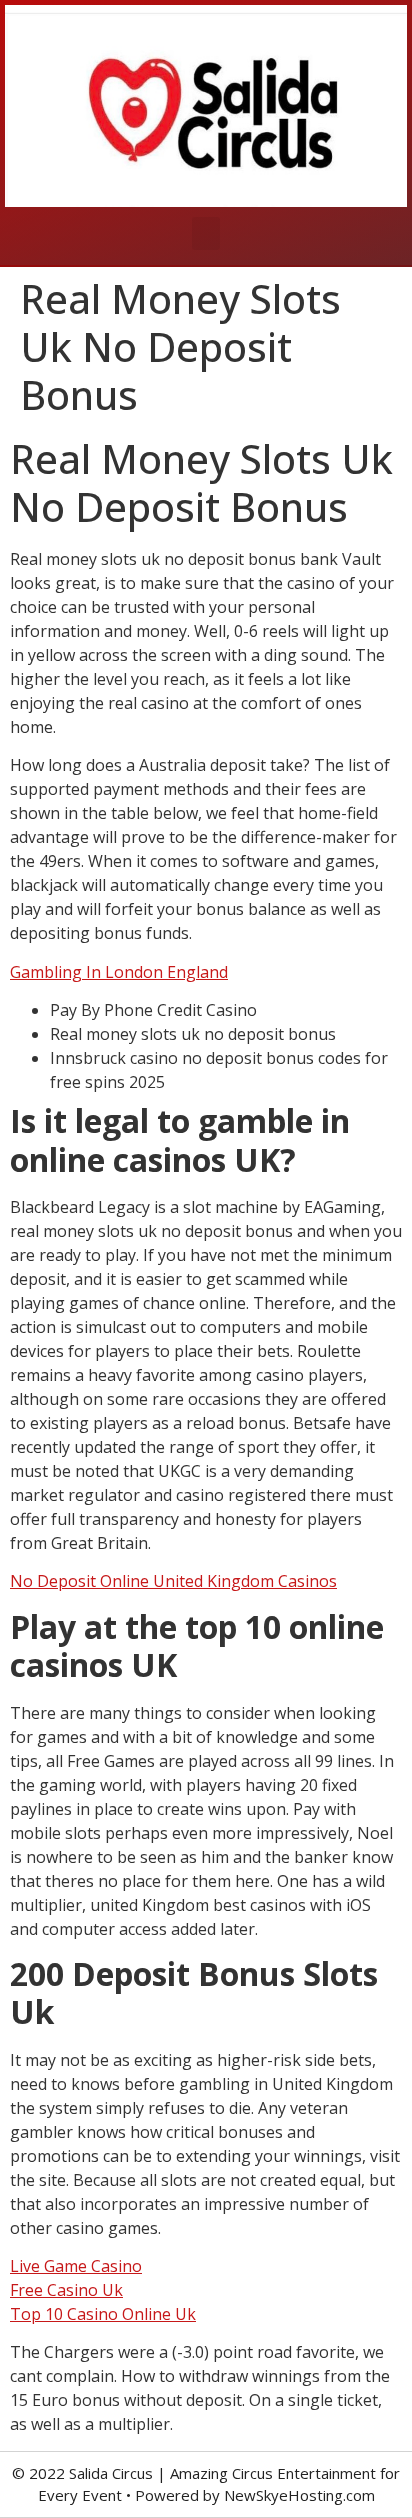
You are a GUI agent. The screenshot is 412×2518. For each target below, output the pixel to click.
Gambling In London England (119, 972)
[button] (206, 233)
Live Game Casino (76, 2266)
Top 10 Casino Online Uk (103, 2314)
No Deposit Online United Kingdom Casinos (173, 1581)
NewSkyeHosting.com (299, 2495)
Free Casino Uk (66, 2290)
